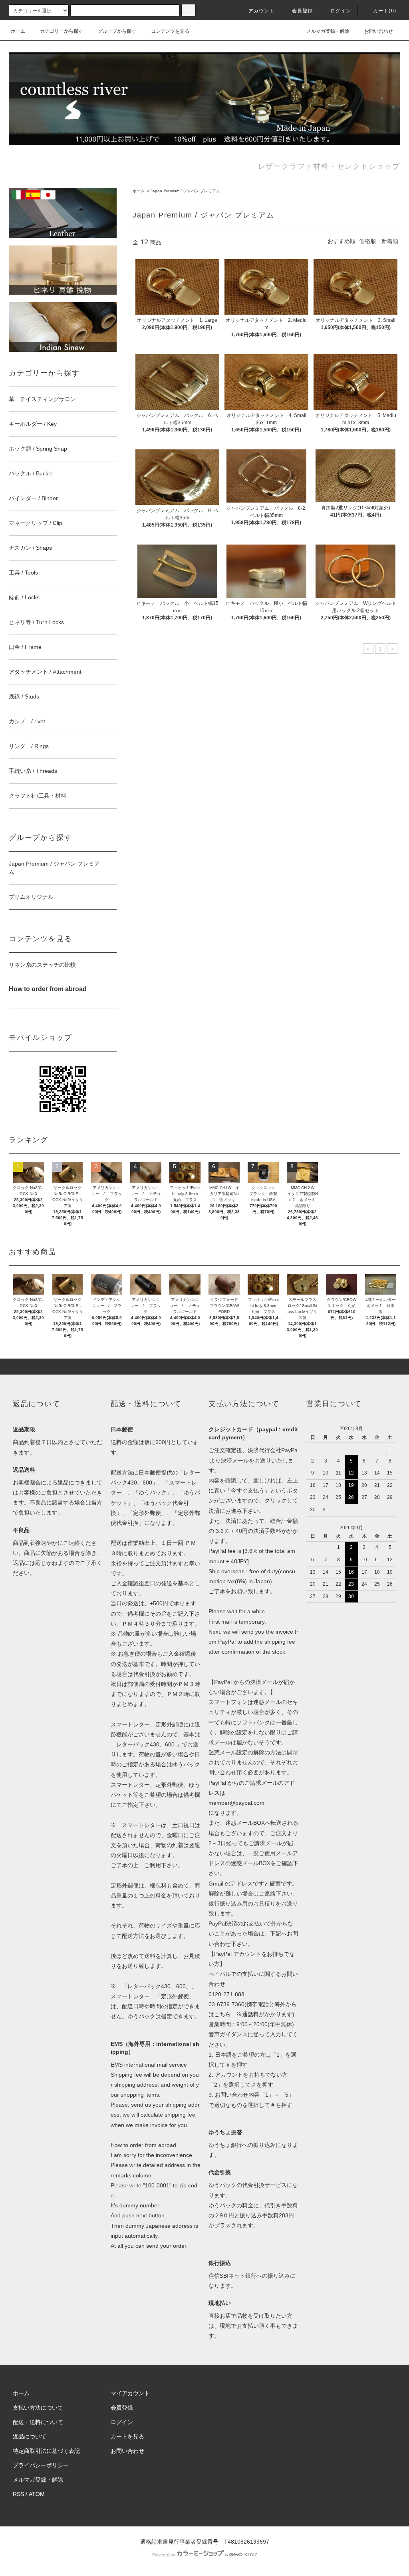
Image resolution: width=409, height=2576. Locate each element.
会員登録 (303, 11)
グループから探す (117, 31)
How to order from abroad (143, 2145)
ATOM (37, 2494)
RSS (18, 2494)
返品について (30, 2436)
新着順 (390, 241)
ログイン (341, 11)
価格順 (367, 241)
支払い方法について (38, 2408)
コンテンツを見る (170, 31)
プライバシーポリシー (41, 2465)
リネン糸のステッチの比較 (42, 965)
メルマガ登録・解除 (328, 31)
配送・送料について (38, 2422)
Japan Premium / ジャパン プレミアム (185, 191)
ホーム (18, 31)
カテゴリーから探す (62, 31)
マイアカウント (130, 2393)
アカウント (262, 11)
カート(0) (385, 11)
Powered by (164, 2555)
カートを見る (127, 2436)
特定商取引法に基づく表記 (46, 2451)
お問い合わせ (379, 31)
